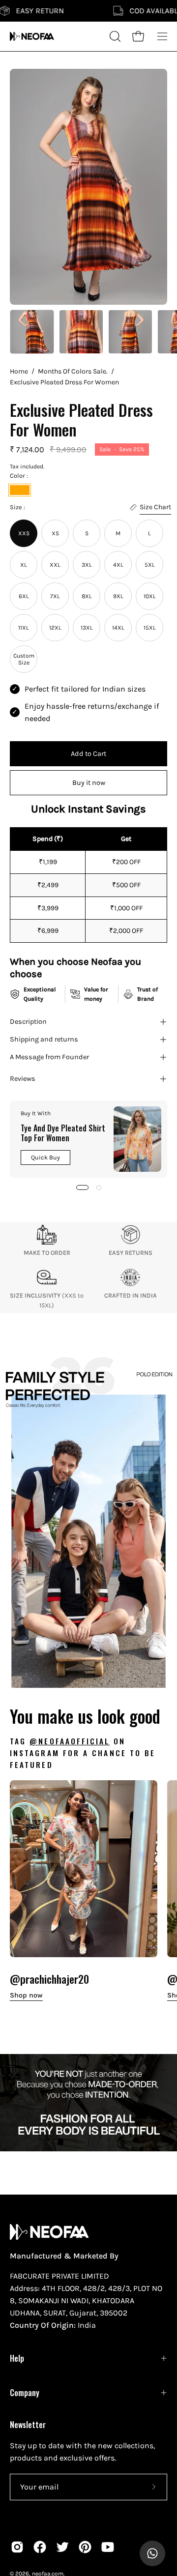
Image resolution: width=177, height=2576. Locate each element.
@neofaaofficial (70, 1741)
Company (25, 2393)
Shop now (26, 1995)
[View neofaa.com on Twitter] (62, 2547)
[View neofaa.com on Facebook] (40, 2547)
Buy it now (89, 783)
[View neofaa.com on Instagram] (17, 2547)
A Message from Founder (49, 1057)
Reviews (23, 1079)
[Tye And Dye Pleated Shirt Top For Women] (137, 1139)
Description (28, 1022)
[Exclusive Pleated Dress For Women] (32, 332)
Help (17, 2358)
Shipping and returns (44, 1039)
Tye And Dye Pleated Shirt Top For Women (63, 1133)
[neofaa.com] (32, 36)
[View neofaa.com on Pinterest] (85, 2547)
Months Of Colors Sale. (73, 371)
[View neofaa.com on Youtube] (108, 2547)
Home (19, 371)
